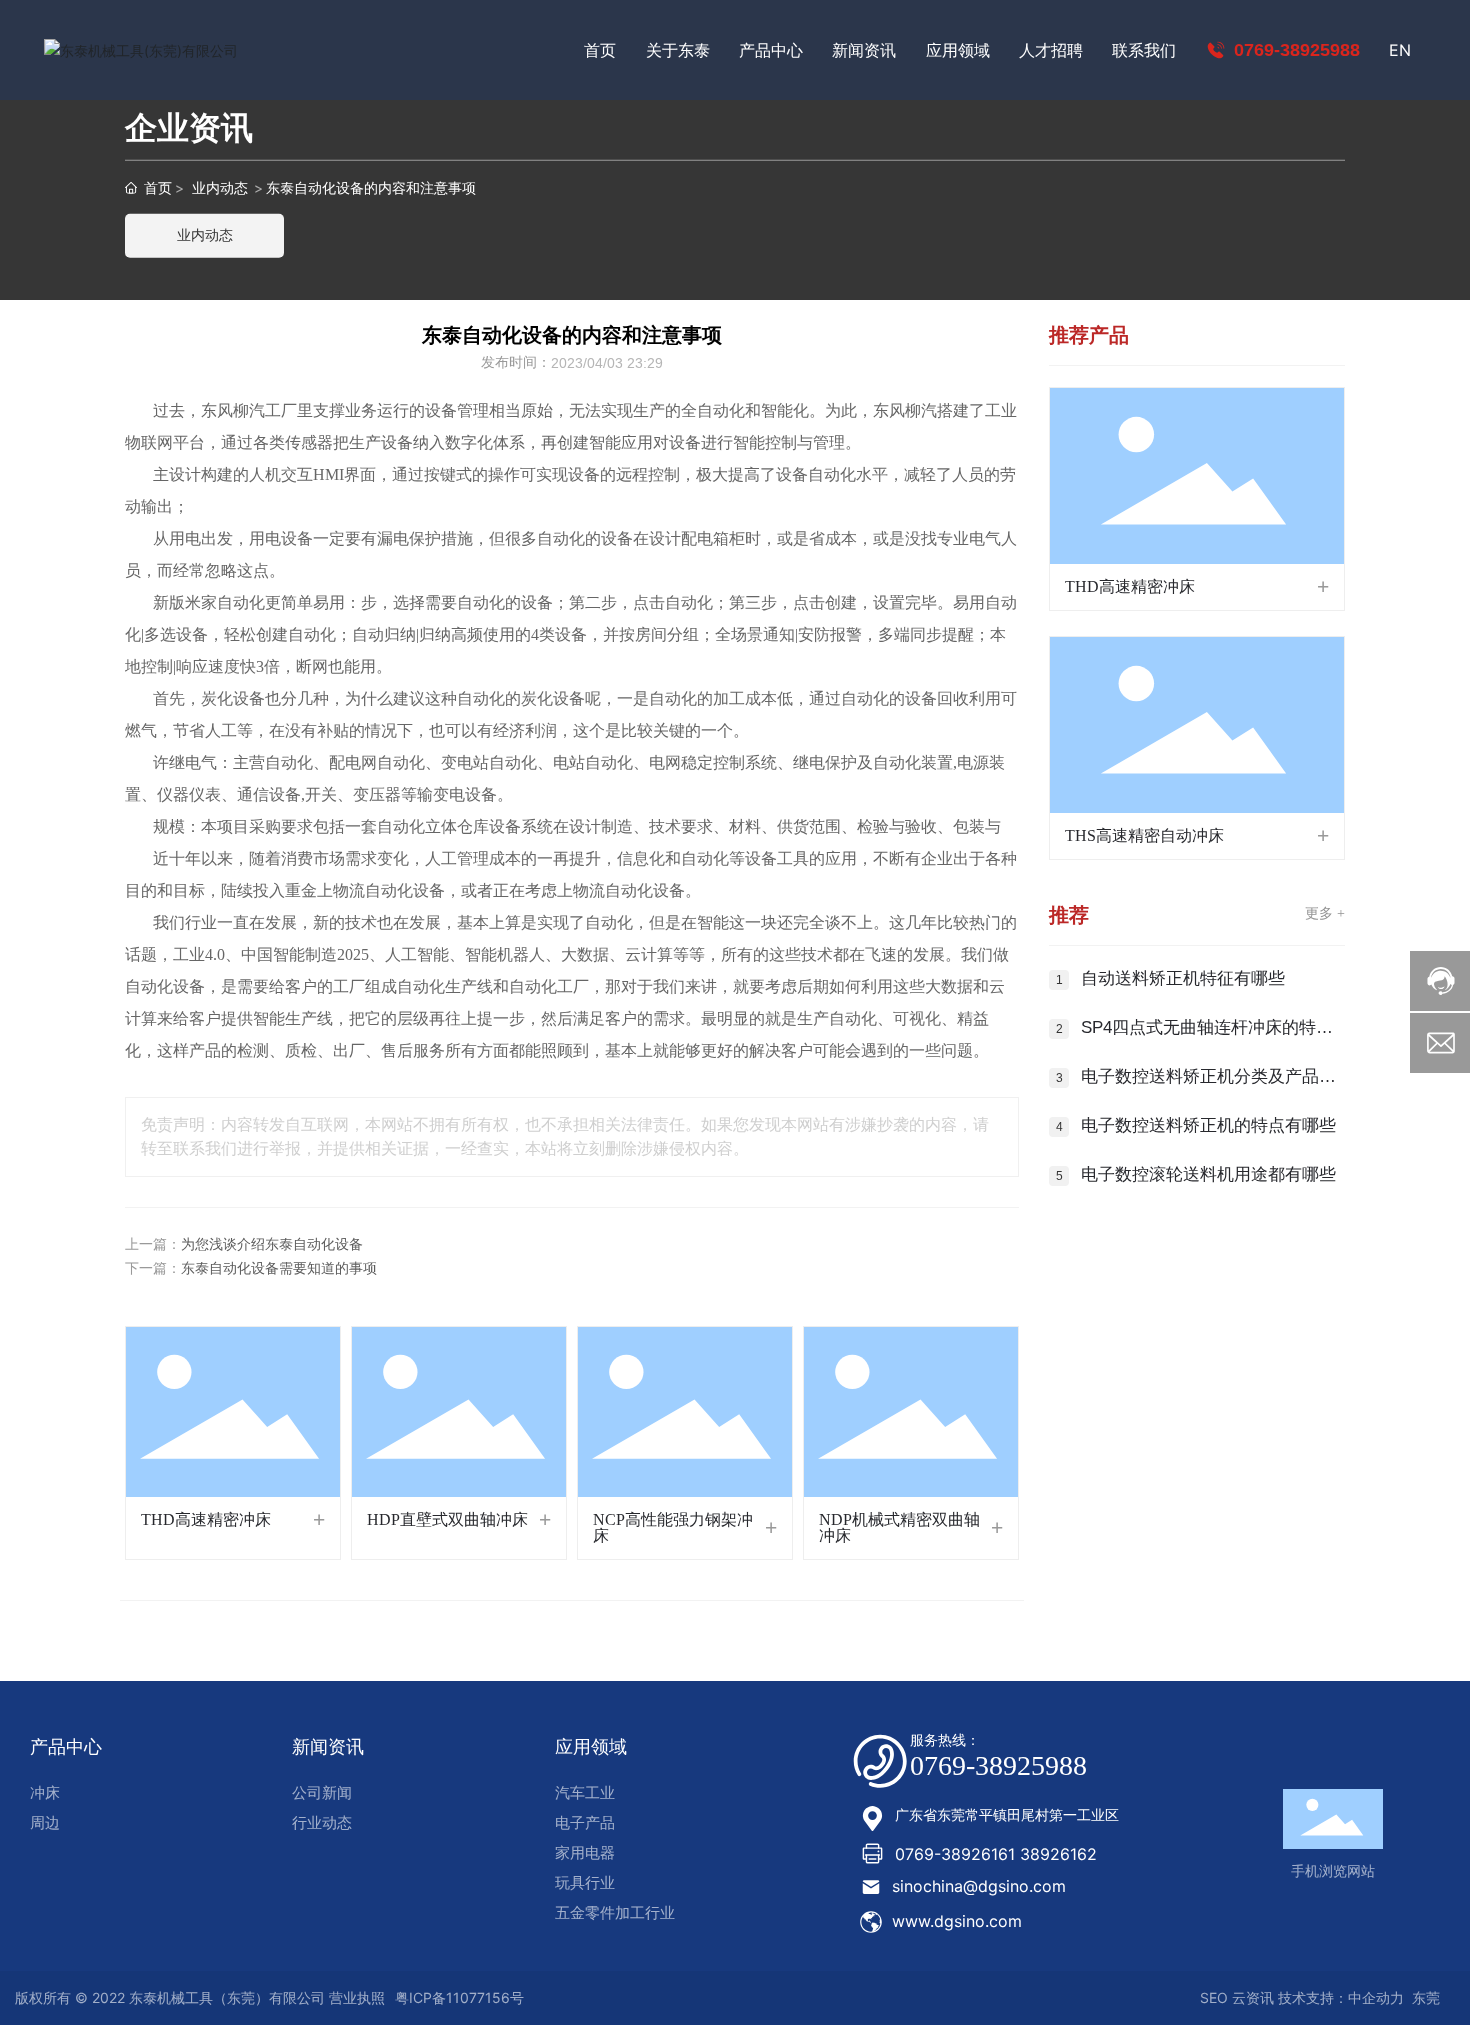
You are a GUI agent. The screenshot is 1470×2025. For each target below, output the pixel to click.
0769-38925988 (1294, 50)
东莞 (1426, 1997)
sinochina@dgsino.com (979, 1886)
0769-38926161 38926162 (996, 1854)
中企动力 (1376, 1997)
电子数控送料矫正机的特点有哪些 (1208, 1125)
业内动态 (220, 187)
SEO (1212, 1997)
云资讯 (1253, 1997)
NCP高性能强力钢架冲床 (673, 1527)
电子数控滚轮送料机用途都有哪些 (1208, 1174)
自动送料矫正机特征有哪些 (1183, 978)
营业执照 (357, 1997)
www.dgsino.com (957, 1921)
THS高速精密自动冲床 (1144, 835)
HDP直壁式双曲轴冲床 (447, 1519)
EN (1400, 50)
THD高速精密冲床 (206, 1519)
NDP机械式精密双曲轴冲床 (899, 1527)
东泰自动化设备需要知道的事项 (279, 1268)
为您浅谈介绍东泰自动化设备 (272, 1244)
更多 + (1325, 913)
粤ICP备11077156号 (459, 1997)
